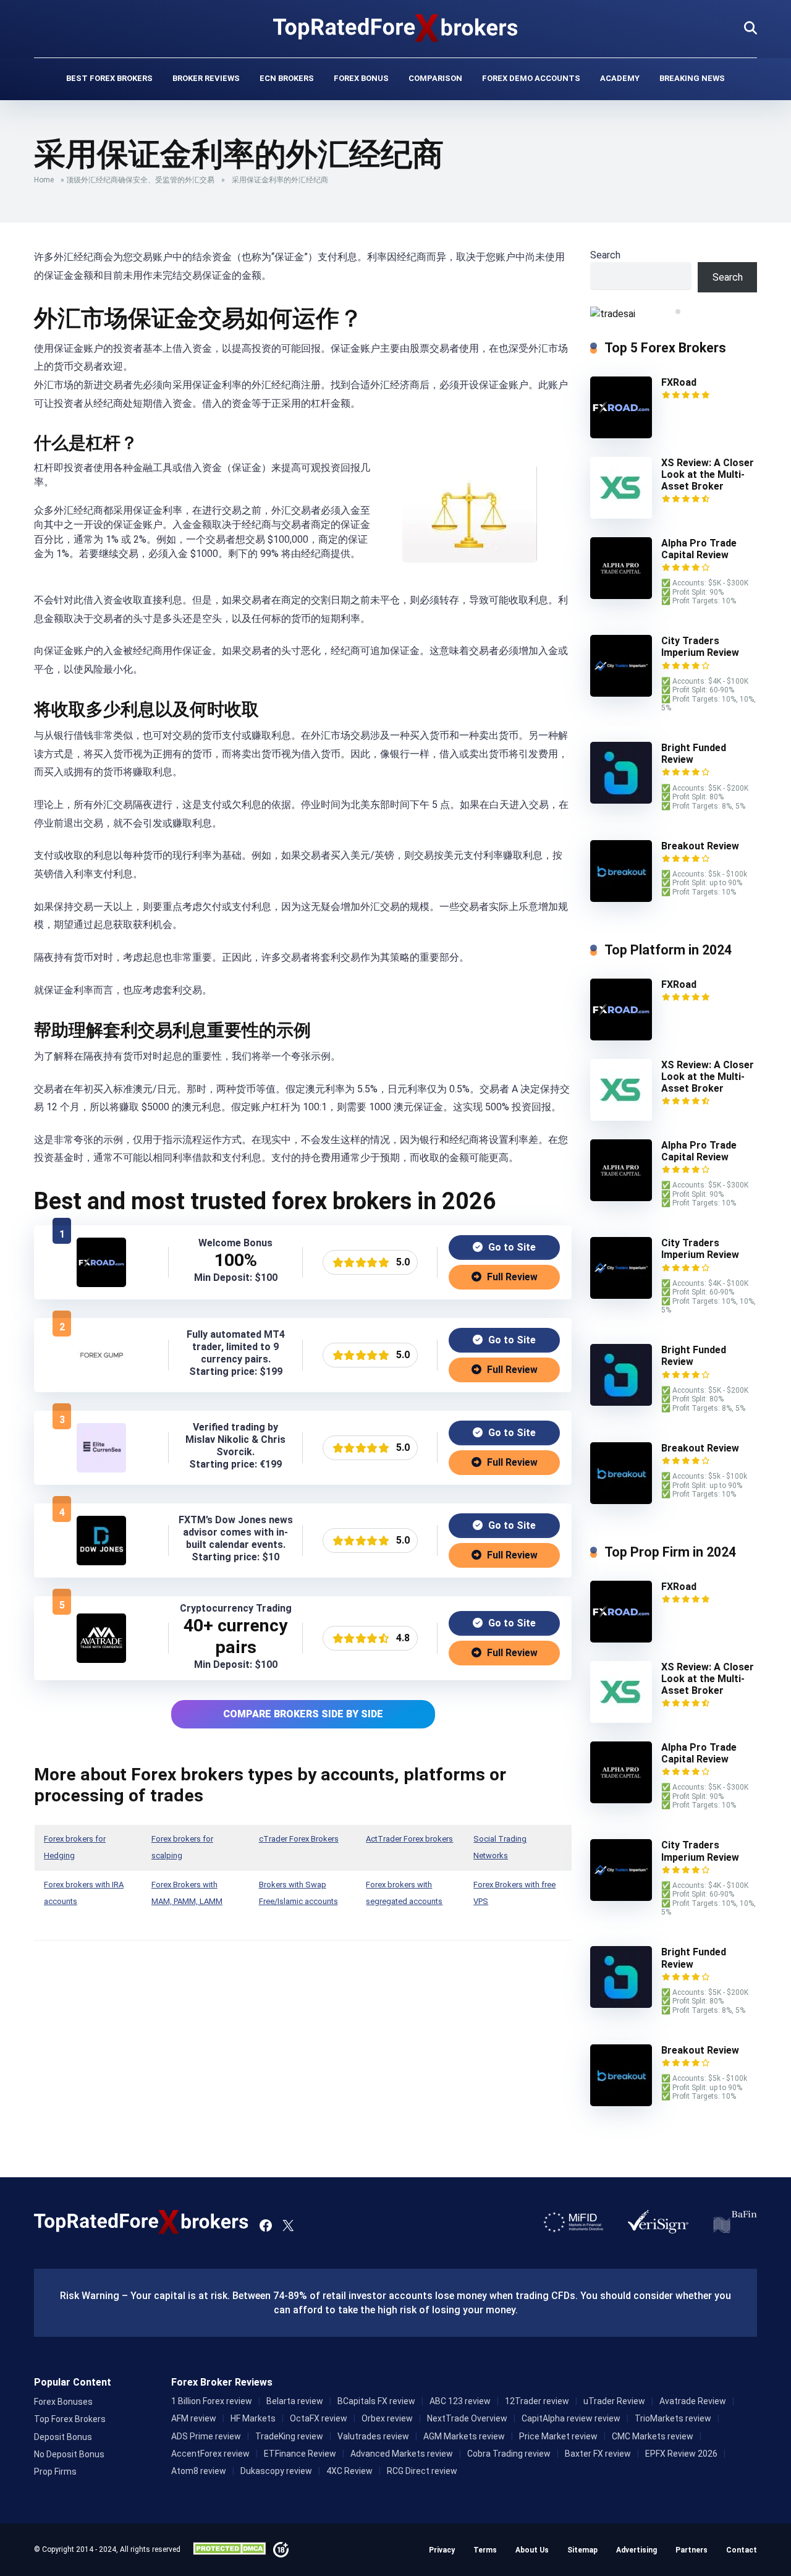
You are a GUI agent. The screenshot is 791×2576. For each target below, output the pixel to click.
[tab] (669, 312)
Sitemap (582, 2550)
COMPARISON (435, 78)
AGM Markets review (464, 2436)
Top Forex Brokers (70, 2419)
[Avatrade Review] (101, 1660)
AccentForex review (210, 2454)
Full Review (511, 1277)
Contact (742, 2550)
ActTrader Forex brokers (409, 1839)
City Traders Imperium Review (700, 647)
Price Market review (558, 2436)
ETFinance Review (300, 2454)
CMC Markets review (653, 2436)
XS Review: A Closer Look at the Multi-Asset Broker (708, 474)
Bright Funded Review (694, 754)
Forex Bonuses (63, 2402)
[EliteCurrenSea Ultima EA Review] (101, 1469)
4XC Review (349, 2471)
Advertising (637, 2550)
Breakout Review (700, 846)
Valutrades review (373, 2436)
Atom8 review (199, 2471)
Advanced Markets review (402, 2454)
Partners (692, 2550)
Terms (485, 2550)
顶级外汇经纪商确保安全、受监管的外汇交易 (140, 180)
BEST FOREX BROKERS (109, 78)
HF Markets (253, 2418)
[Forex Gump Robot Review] (101, 1376)
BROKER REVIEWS (206, 78)
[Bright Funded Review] (621, 800)
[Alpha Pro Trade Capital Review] (621, 596)
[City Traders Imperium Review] (621, 693)
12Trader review (537, 2401)
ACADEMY (620, 78)
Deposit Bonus (63, 2437)
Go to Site (511, 1247)
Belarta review (295, 2401)
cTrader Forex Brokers (299, 1839)
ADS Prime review (206, 2436)
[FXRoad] (101, 1284)
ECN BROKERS (287, 78)
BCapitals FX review (376, 2401)
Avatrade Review (693, 2401)
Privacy (442, 2550)
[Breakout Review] (621, 899)
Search (605, 255)
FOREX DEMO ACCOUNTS (531, 78)
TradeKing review (289, 2436)
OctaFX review (319, 2418)
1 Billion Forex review (212, 2401)
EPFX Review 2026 (681, 2454)
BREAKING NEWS (692, 78)
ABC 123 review (460, 2401)
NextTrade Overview (467, 2418)
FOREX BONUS (361, 78)
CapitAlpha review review (571, 2418)
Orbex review (387, 2418)
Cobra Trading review (509, 2454)
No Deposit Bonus (69, 2454)
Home (44, 180)
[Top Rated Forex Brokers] (396, 28)
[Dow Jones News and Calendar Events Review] (101, 1562)
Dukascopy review (276, 2471)
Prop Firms (55, 2472)
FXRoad (679, 382)
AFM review (194, 2418)
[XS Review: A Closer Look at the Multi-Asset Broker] (621, 515)
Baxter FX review (598, 2454)
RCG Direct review (422, 2471)
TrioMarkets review (673, 2418)
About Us (532, 2550)
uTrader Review (614, 2401)
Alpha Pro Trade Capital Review (699, 549)
